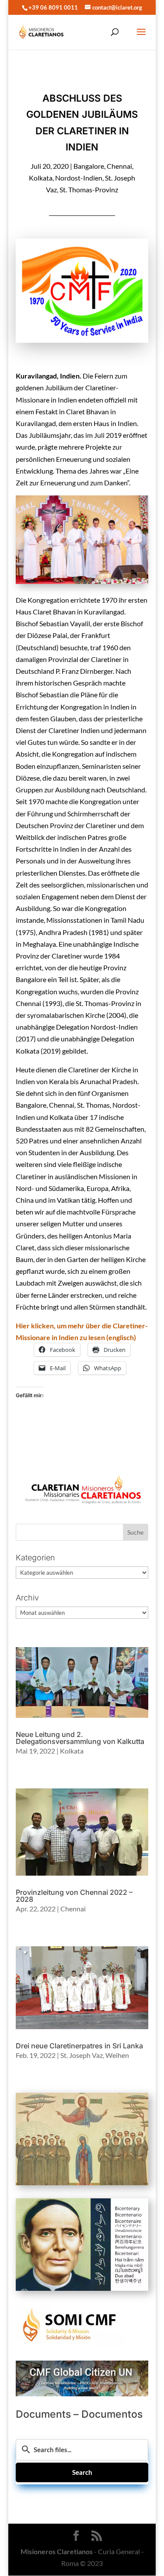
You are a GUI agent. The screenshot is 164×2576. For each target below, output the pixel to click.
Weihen (117, 2055)
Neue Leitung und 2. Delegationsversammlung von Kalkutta (80, 1738)
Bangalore (89, 166)
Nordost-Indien (79, 178)
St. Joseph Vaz (82, 2055)
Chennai (119, 166)
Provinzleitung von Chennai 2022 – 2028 (74, 1896)
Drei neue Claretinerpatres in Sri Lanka (79, 2046)
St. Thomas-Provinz (89, 189)
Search (82, 2472)
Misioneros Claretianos (57, 2551)
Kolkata (41, 178)
